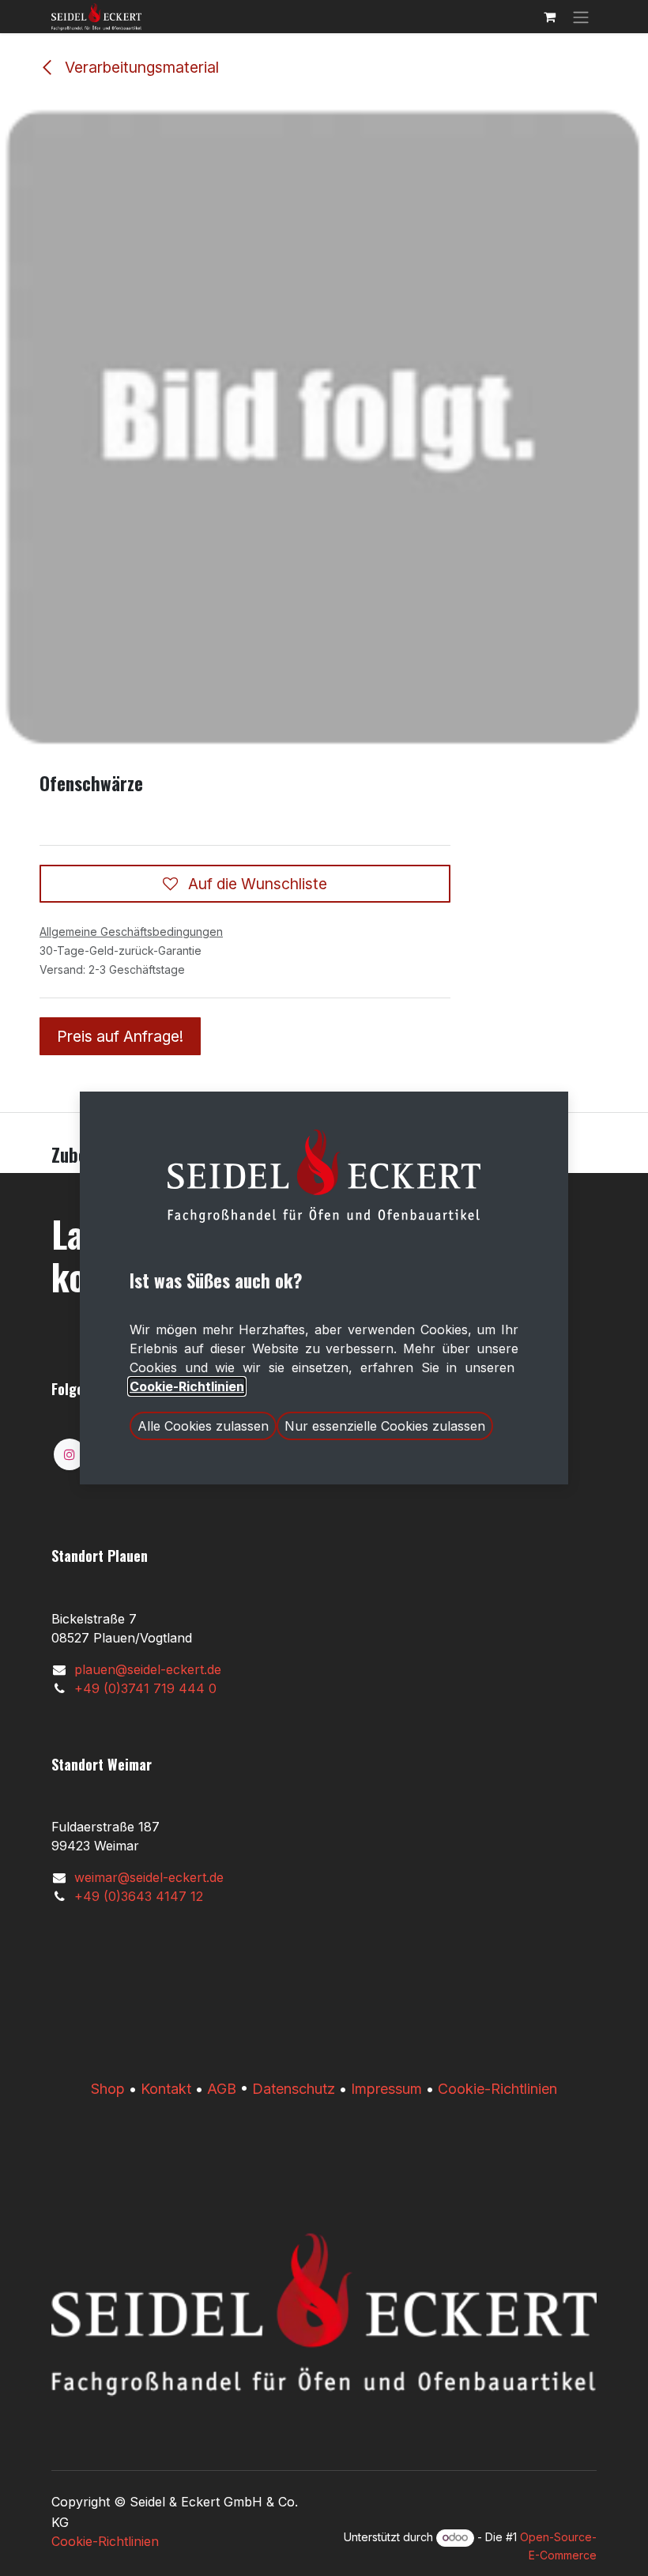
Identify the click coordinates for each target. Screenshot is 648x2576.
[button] (203, 1426)
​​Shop (108, 2089)
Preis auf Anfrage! (120, 1036)
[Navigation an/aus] (581, 17)
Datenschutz (294, 2089)
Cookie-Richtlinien (497, 2089)
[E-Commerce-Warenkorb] (549, 17)
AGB (222, 2089)
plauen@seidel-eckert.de (148, 1669)
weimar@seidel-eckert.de (149, 1877)
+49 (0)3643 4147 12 (139, 1896)
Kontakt (166, 2089)
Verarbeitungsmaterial (140, 67)
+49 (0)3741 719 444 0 (145, 1688)
